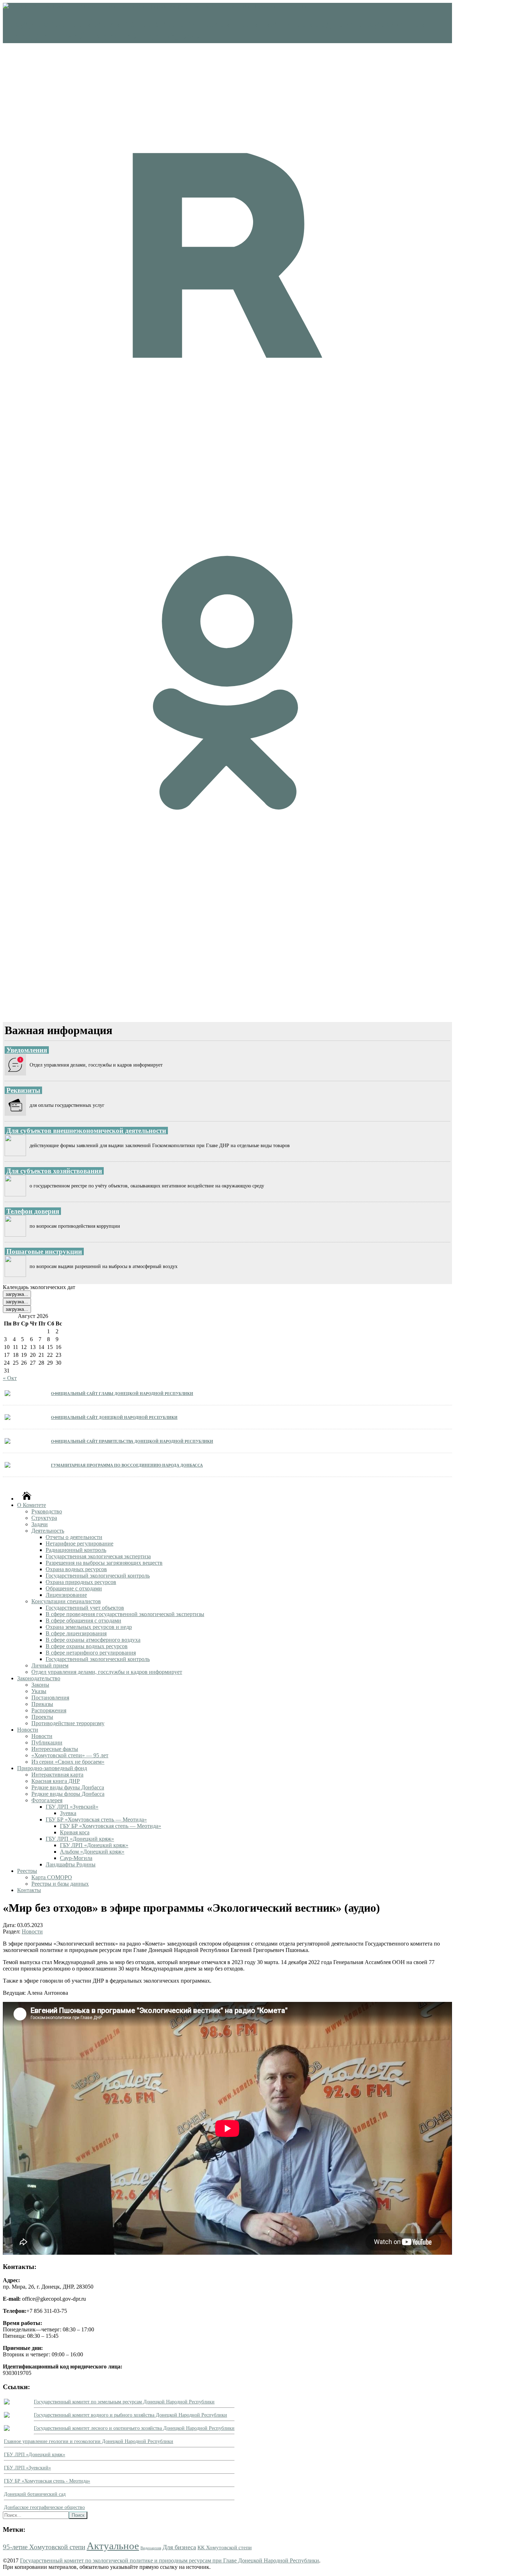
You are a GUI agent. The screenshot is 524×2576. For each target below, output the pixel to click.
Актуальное (113, 2546)
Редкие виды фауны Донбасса (68, 1787)
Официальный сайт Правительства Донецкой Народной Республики (132, 1441)
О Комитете (32, 1505)
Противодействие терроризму (68, 1723)
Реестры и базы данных (60, 1884)
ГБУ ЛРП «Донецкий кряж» (80, 1839)
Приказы (42, 1704)
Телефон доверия (33, 1211)
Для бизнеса (179, 2547)
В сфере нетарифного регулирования (91, 1653)
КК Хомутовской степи (225, 2547)
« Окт (10, 1378)
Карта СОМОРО (52, 1877)
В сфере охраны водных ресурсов (87, 1646)
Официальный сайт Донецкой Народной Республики (114, 1417)
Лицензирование (66, 1595)
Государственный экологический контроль (98, 1576)
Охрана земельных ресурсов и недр (89, 1627)
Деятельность (48, 1531)
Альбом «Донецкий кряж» (92, 1852)
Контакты (29, 1890)
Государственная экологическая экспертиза (98, 1556)
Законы (40, 1685)
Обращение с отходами (74, 1588)
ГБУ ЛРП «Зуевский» (72, 1807)
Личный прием (50, 1665)
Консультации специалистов (66, 1601)
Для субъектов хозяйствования (54, 1171)
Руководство (47, 1511)
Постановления (50, 1698)
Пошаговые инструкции (44, 1251)
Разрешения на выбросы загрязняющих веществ (104, 1563)
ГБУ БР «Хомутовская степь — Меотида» (96, 1819)
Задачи (40, 1524)
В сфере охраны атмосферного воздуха (93, 1640)
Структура (44, 1518)
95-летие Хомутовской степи (44, 2547)
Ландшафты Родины (71, 1864)
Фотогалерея (47, 1800)
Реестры (27, 1871)
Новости (28, 1730)
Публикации (47, 1742)
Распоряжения (49, 1710)
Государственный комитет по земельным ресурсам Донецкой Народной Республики (124, 2402)
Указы (39, 1691)
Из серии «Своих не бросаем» (68, 1762)
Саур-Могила (76, 1858)
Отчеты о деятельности (74, 1537)
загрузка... (17, 1294)
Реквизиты (23, 1090)
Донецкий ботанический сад (35, 2494)
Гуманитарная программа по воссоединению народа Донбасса (127, 1465)
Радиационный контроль (76, 1550)
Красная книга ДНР (56, 1781)
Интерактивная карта (57, 1775)
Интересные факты (55, 1749)
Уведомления (27, 1050)
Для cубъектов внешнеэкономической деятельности (86, 1131)
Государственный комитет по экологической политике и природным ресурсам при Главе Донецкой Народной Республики (169, 2560)
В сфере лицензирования (76, 1633)
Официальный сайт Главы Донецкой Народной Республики (122, 1393)
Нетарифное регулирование (79, 1543)
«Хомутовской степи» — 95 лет (70, 1755)
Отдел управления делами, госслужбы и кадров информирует (107, 1672)
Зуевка (68, 1813)
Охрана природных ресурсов (81, 1582)
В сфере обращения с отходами (83, 1621)
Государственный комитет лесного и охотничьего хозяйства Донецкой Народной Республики (134, 2428)
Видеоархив (151, 2548)
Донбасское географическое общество (44, 2507)
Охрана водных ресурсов (76, 1569)
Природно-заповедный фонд (52, 1768)
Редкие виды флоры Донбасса (68, 1794)
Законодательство (39, 1678)
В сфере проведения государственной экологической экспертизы (125, 1614)
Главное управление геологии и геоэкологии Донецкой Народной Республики (89, 2441)
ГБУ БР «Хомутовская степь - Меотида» (47, 2481)
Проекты (42, 1717)
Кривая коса (75, 1832)
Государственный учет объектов (85, 1608)
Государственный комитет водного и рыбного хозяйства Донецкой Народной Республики (130, 2415)
